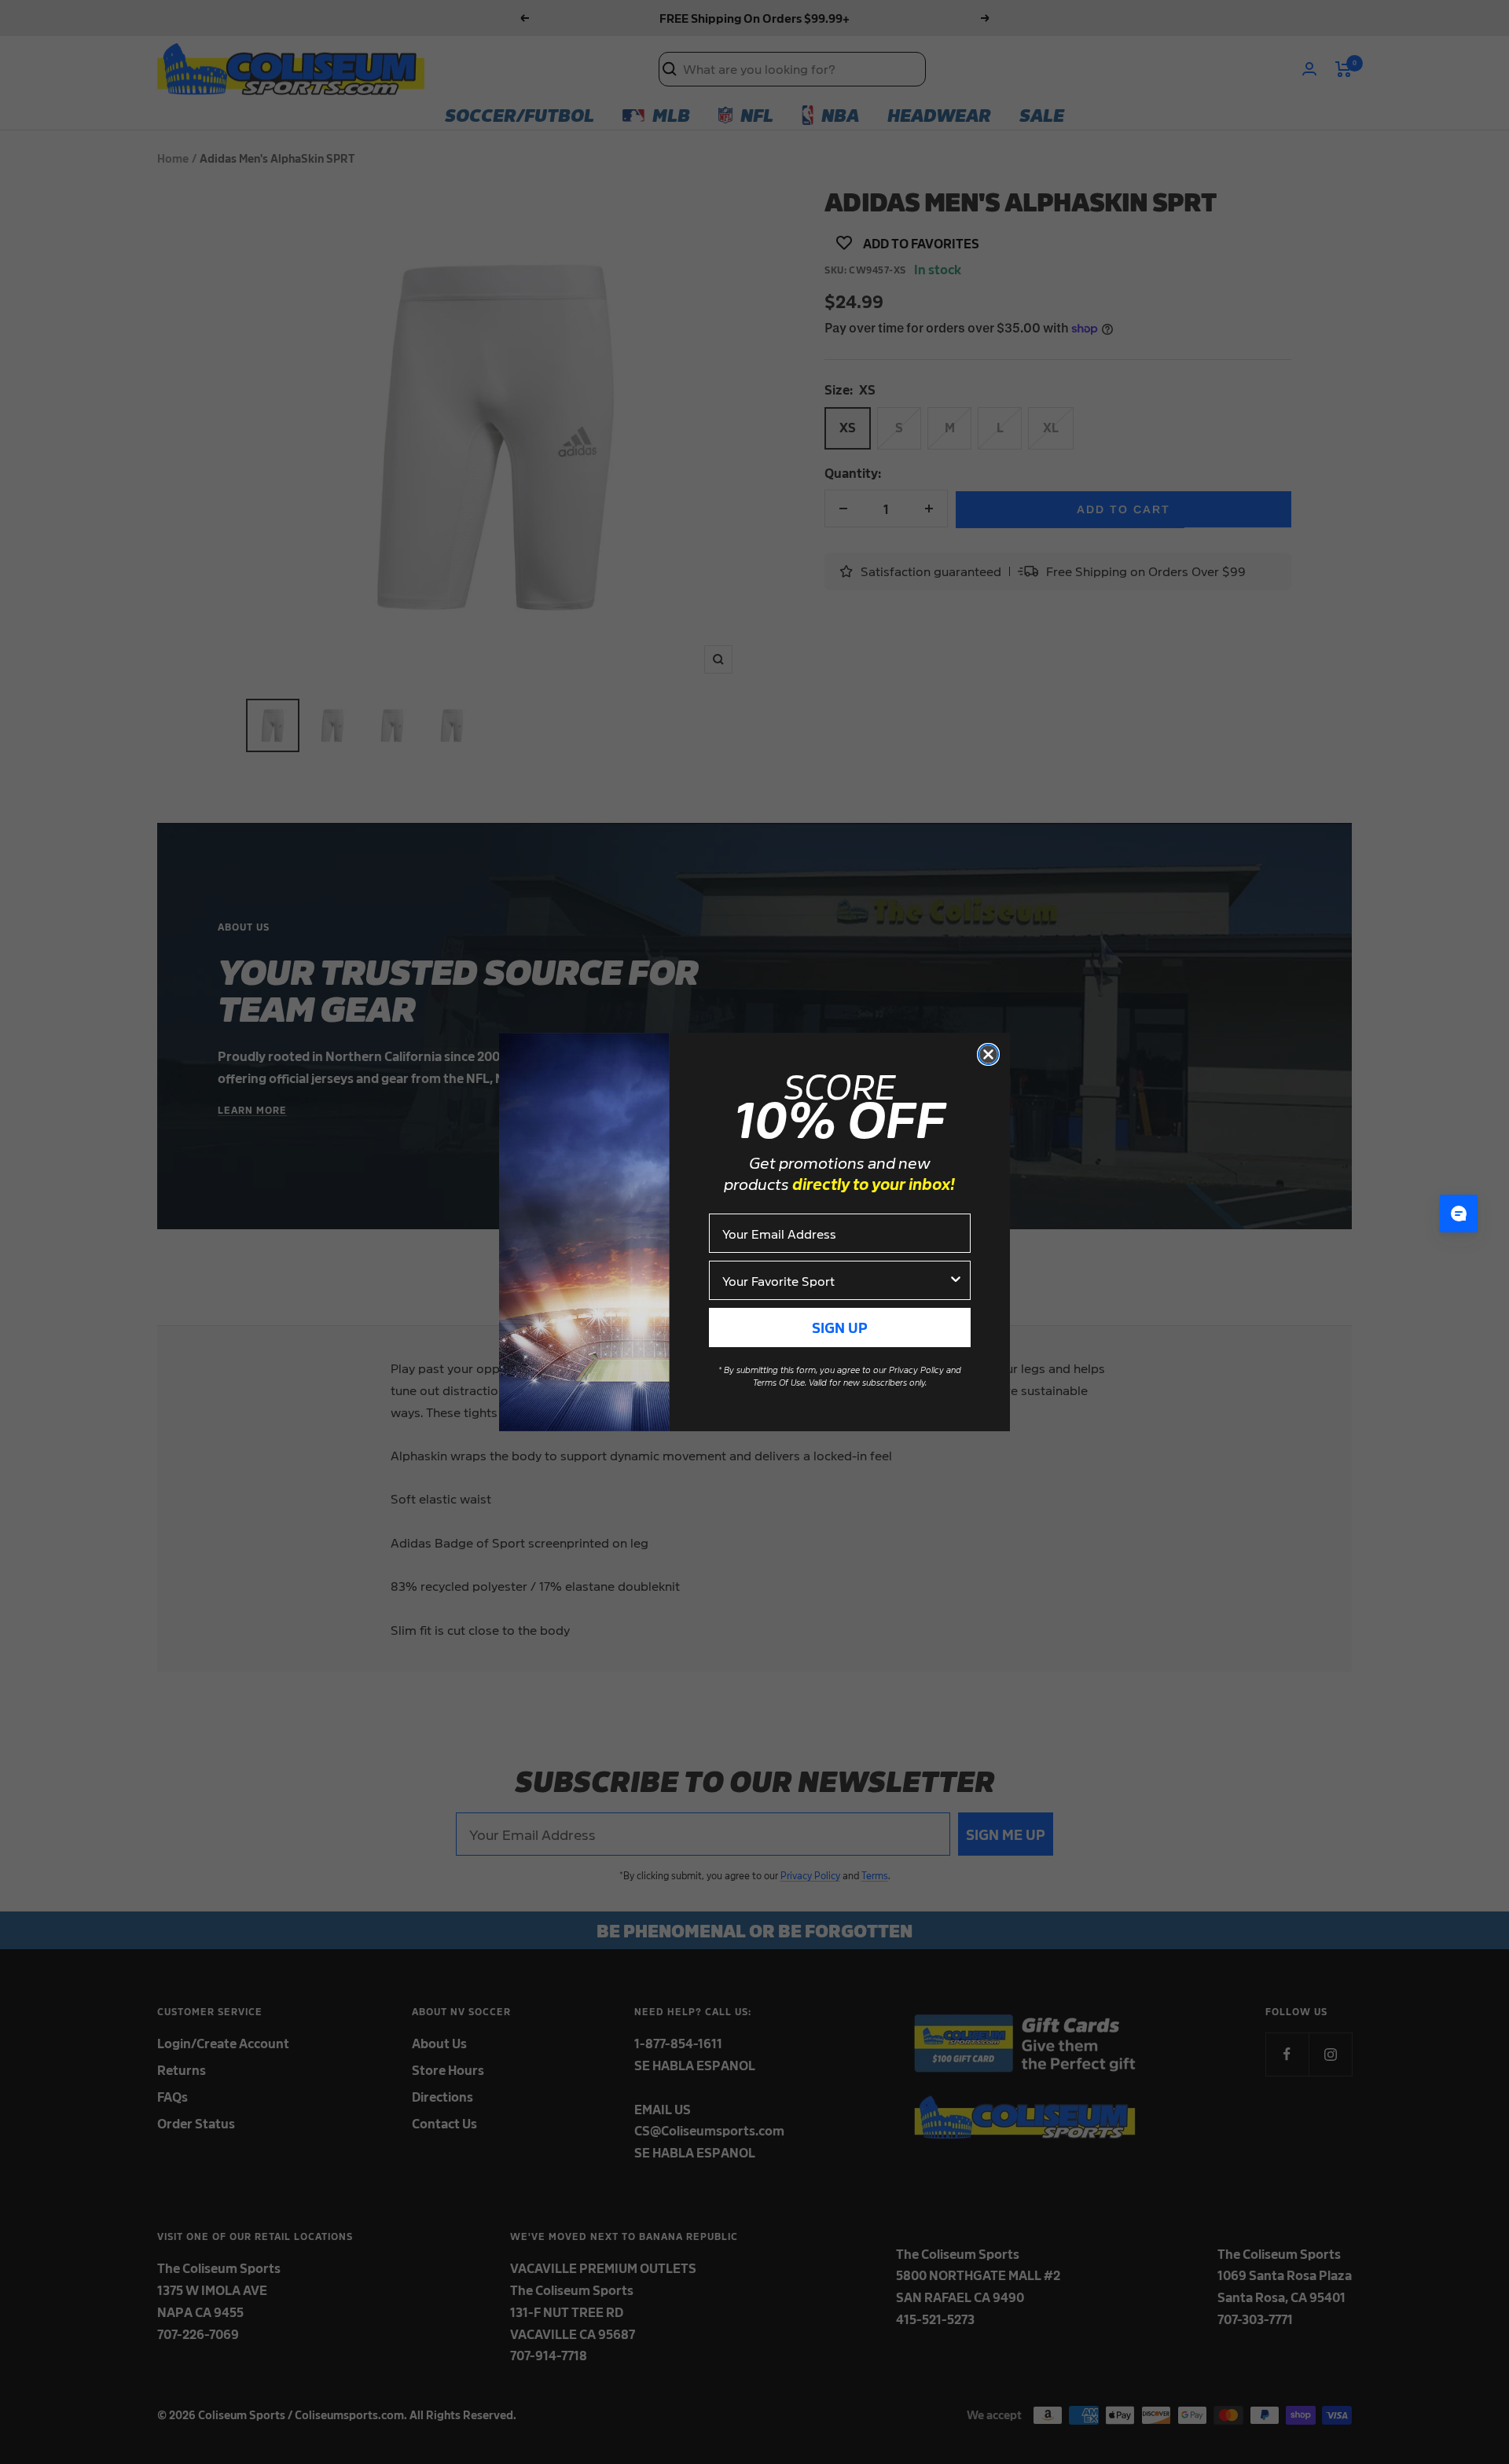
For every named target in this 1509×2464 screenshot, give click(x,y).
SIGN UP (840, 1327)
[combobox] (835, 1280)
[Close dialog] (988, 1054)
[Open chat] (1459, 1214)
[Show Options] (956, 1280)
